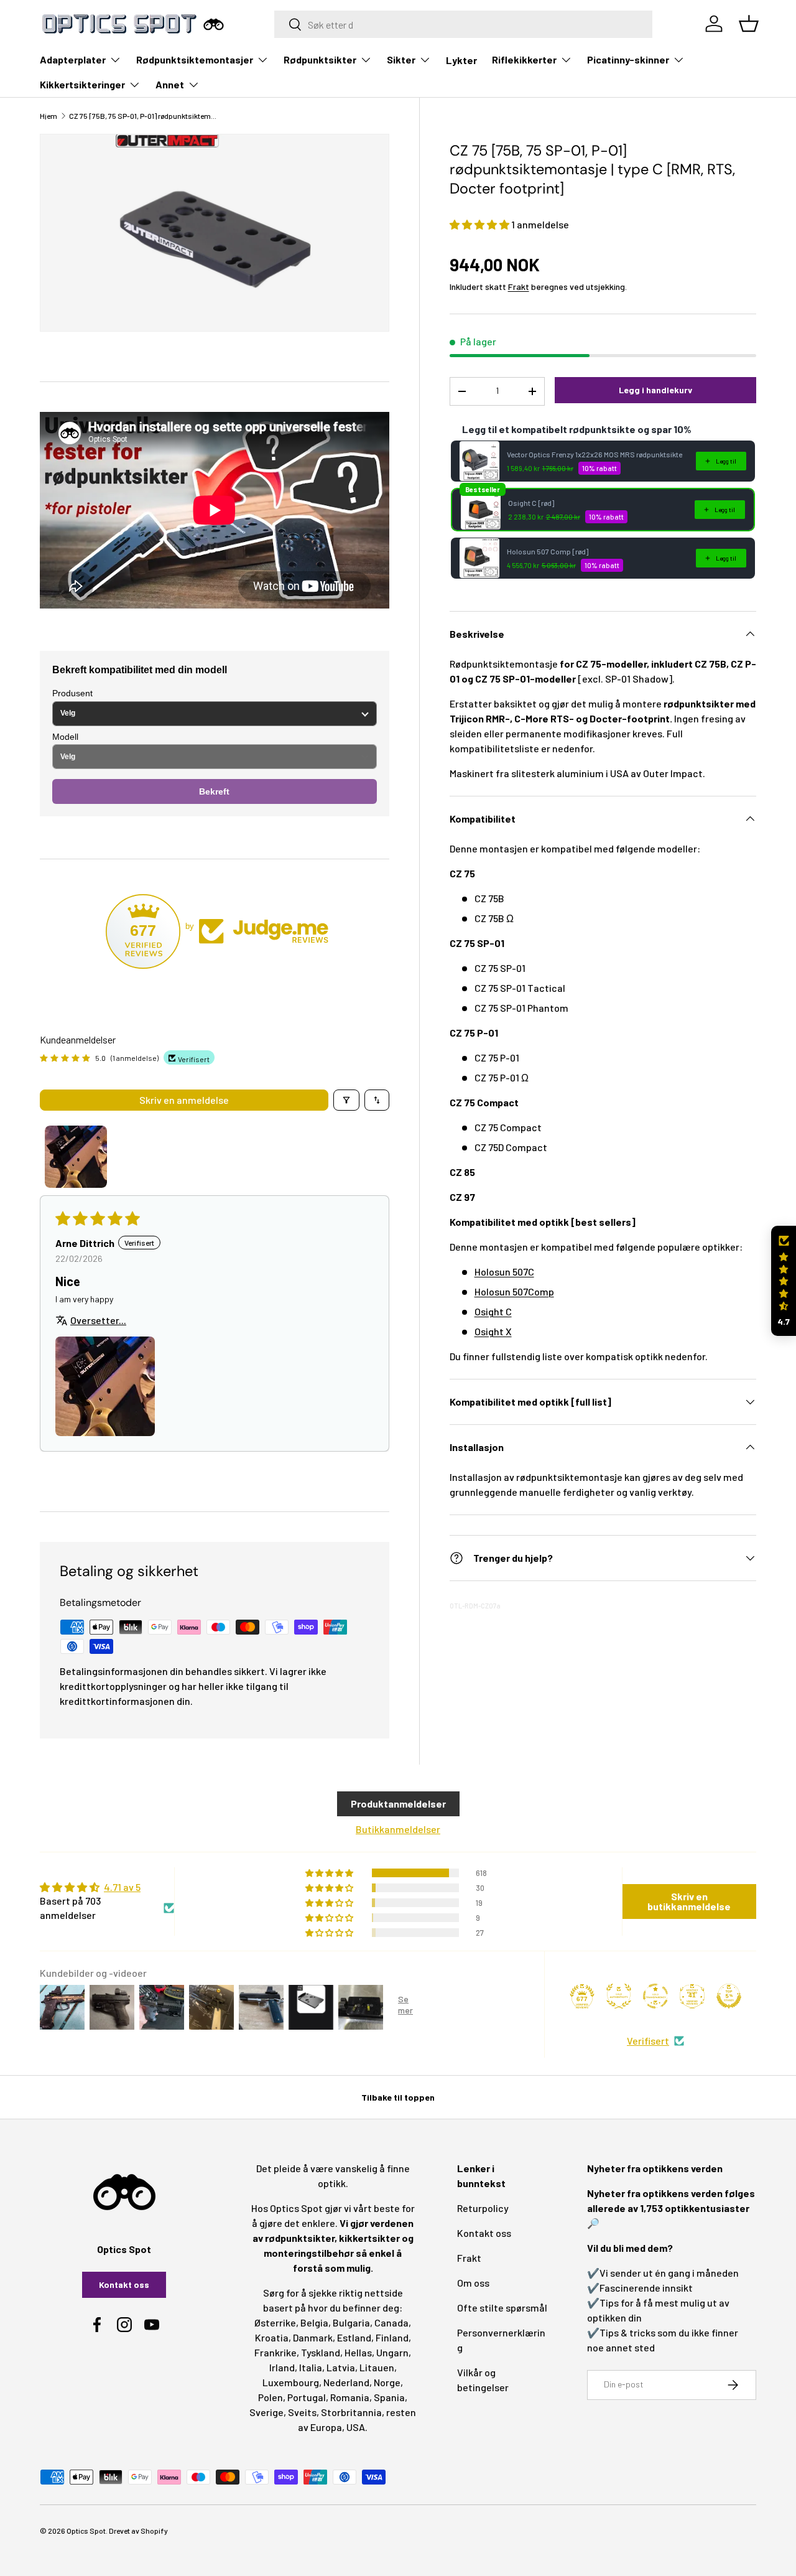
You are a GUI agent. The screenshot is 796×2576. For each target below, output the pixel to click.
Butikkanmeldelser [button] (398, 1829)
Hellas (358, 2352)
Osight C (493, 1311)
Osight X (493, 1331)
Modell (65, 737)
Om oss (473, 2283)
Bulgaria (351, 2322)
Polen (271, 2397)
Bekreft (214, 791)
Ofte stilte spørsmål (502, 2308)
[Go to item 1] (76, 1157)
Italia (311, 2367)
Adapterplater (73, 59)
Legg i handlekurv (655, 390)
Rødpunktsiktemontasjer (195, 59)
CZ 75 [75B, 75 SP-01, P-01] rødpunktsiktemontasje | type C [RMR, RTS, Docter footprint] (144, 116)
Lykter (461, 60)
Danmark (313, 2337)
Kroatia (272, 2337)
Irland (282, 2367)
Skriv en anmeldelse (184, 1100)
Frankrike (275, 2352)
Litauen (377, 2367)
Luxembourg (291, 2382)
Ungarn (392, 2352)
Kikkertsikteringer (82, 84)
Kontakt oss (124, 2284)
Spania (389, 2397)
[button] (480, 224)
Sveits (302, 2412)
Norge (387, 2382)
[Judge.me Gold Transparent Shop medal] (655, 1996)
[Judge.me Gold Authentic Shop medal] (619, 1996)
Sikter (401, 59)
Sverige (266, 2412)
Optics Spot (86, 2531)
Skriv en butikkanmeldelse (689, 1901)
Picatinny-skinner (628, 59)
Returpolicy (483, 2208)
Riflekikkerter (524, 59)
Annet (170, 84)
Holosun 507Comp (514, 1291)
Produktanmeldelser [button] (398, 1804)
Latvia (341, 2367)
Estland (354, 2337)
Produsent (72, 693)
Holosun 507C (504, 1272)
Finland (392, 2337)
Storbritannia (351, 2412)
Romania (350, 2397)
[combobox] (463, 24)
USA (356, 2427)
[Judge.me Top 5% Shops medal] (729, 1996)
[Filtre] (346, 1100)
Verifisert (648, 2041)
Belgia (314, 2322)
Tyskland (321, 2352)
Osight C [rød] (531, 503)
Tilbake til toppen (398, 2097)
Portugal (307, 2397)
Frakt (519, 287)
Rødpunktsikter (320, 59)
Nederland (346, 2382)
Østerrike (275, 2322)
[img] (107, 1887)
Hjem (49, 116)
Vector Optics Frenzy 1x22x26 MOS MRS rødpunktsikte (595, 454)
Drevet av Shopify (138, 2531)
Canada (391, 2322)
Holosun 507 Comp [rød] (548, 551)
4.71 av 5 (122, 1887)
